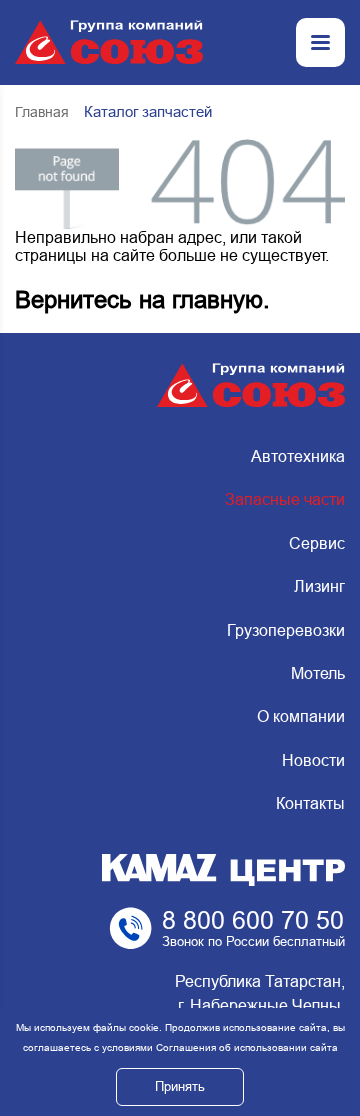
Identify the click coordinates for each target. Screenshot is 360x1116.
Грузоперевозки (286, 630)
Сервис (317, 543)
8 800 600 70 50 (253, 920)
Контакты (310, 803)
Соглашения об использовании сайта (247, 1047)
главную (217, 299)
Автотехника (298, 456)
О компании (301, 716)
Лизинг (319, 586)
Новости (313, 760)
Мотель (318, 673)
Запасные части (285, 499)
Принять (180, 1086)
